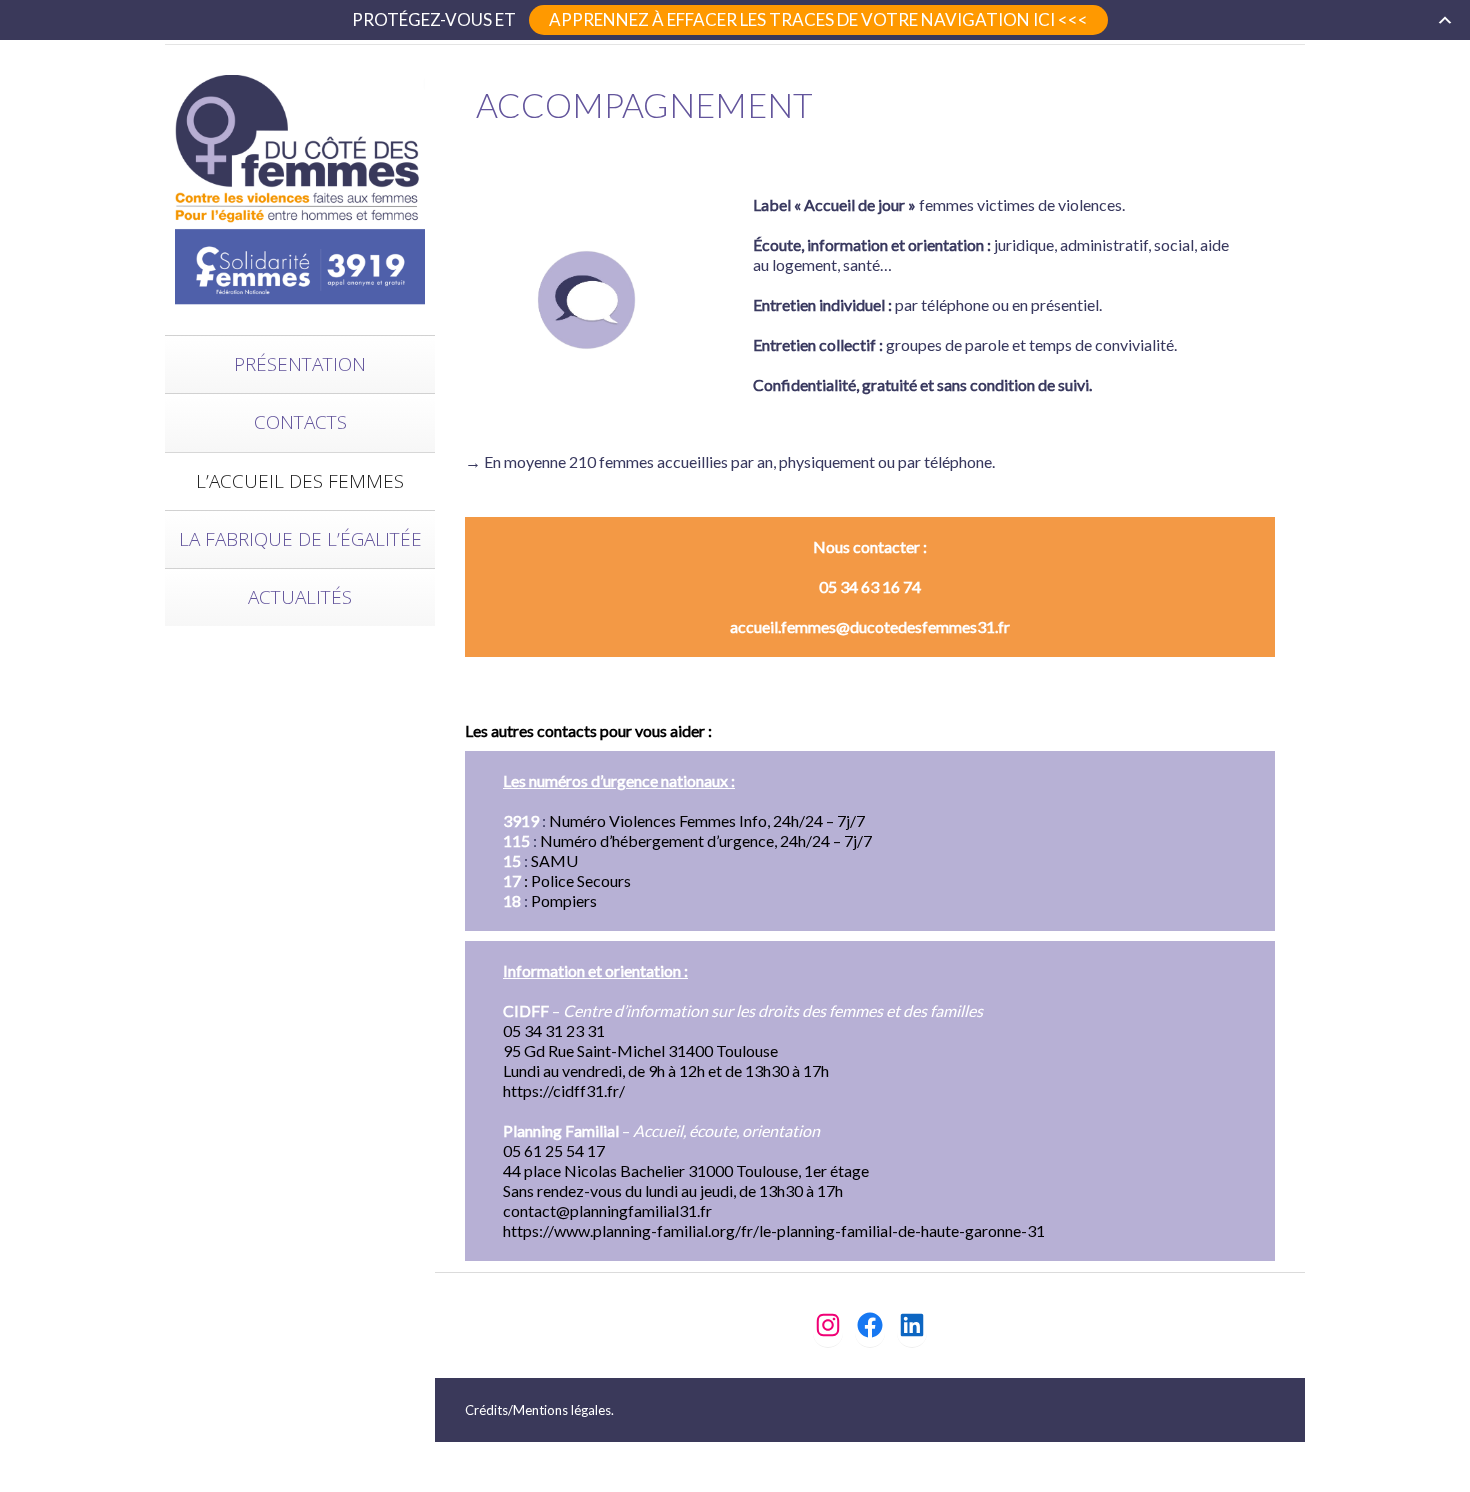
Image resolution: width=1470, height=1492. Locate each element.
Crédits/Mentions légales (538, 1410)
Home (1137, 69)
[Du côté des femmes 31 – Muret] (300, 188)
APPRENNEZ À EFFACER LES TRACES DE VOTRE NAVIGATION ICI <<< (818, 19)
